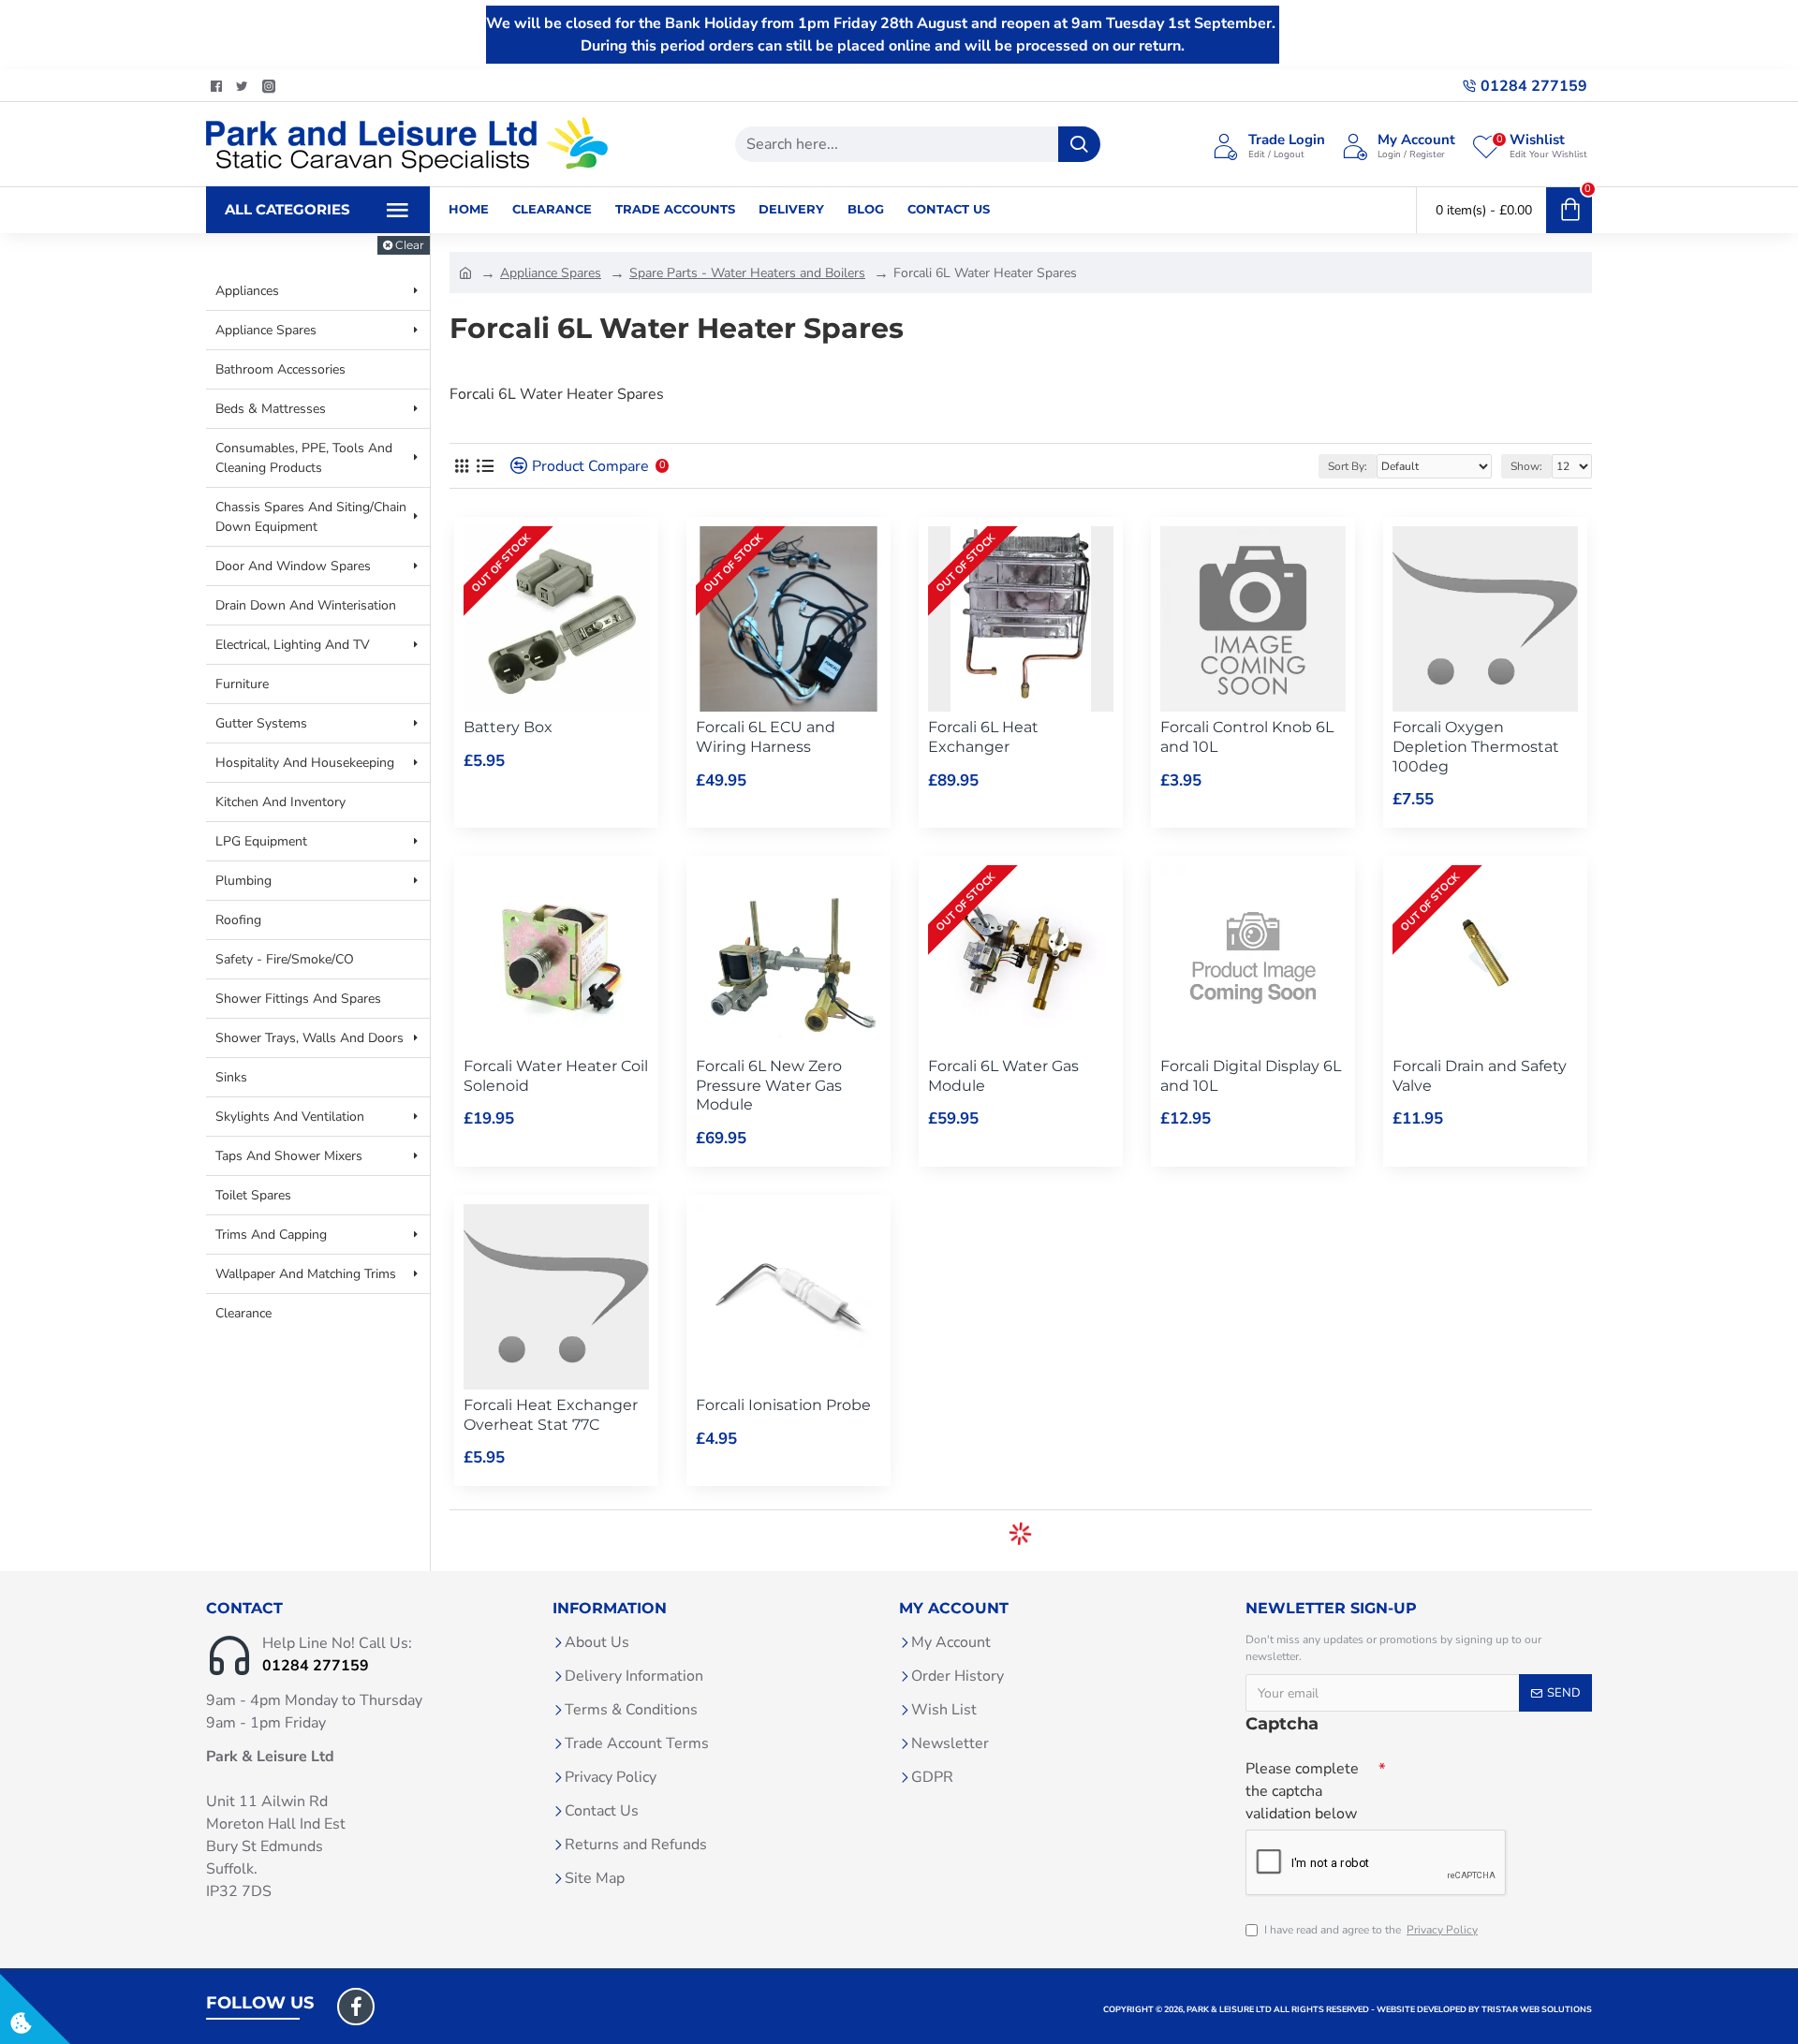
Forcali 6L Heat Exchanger (983, 737)
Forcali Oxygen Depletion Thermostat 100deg (1476, 747)
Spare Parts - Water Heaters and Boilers (747, 273)
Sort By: (1348, 466)
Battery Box (508, 727)
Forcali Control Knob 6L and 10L (1247, 737)
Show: (1526, 466)
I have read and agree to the (1371, 1930)
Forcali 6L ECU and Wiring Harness (766, 737)
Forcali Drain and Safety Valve (1480, 1076)
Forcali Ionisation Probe (783, 1405)
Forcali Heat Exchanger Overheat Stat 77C (551, 1415)
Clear (410, 245)
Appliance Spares (551, 273)
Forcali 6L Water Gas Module (1003, 1076)
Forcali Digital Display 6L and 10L (1251, 1076)
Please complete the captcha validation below (1302, 1791)
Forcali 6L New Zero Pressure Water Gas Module (769, 1086)
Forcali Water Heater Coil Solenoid (556, 1076)
